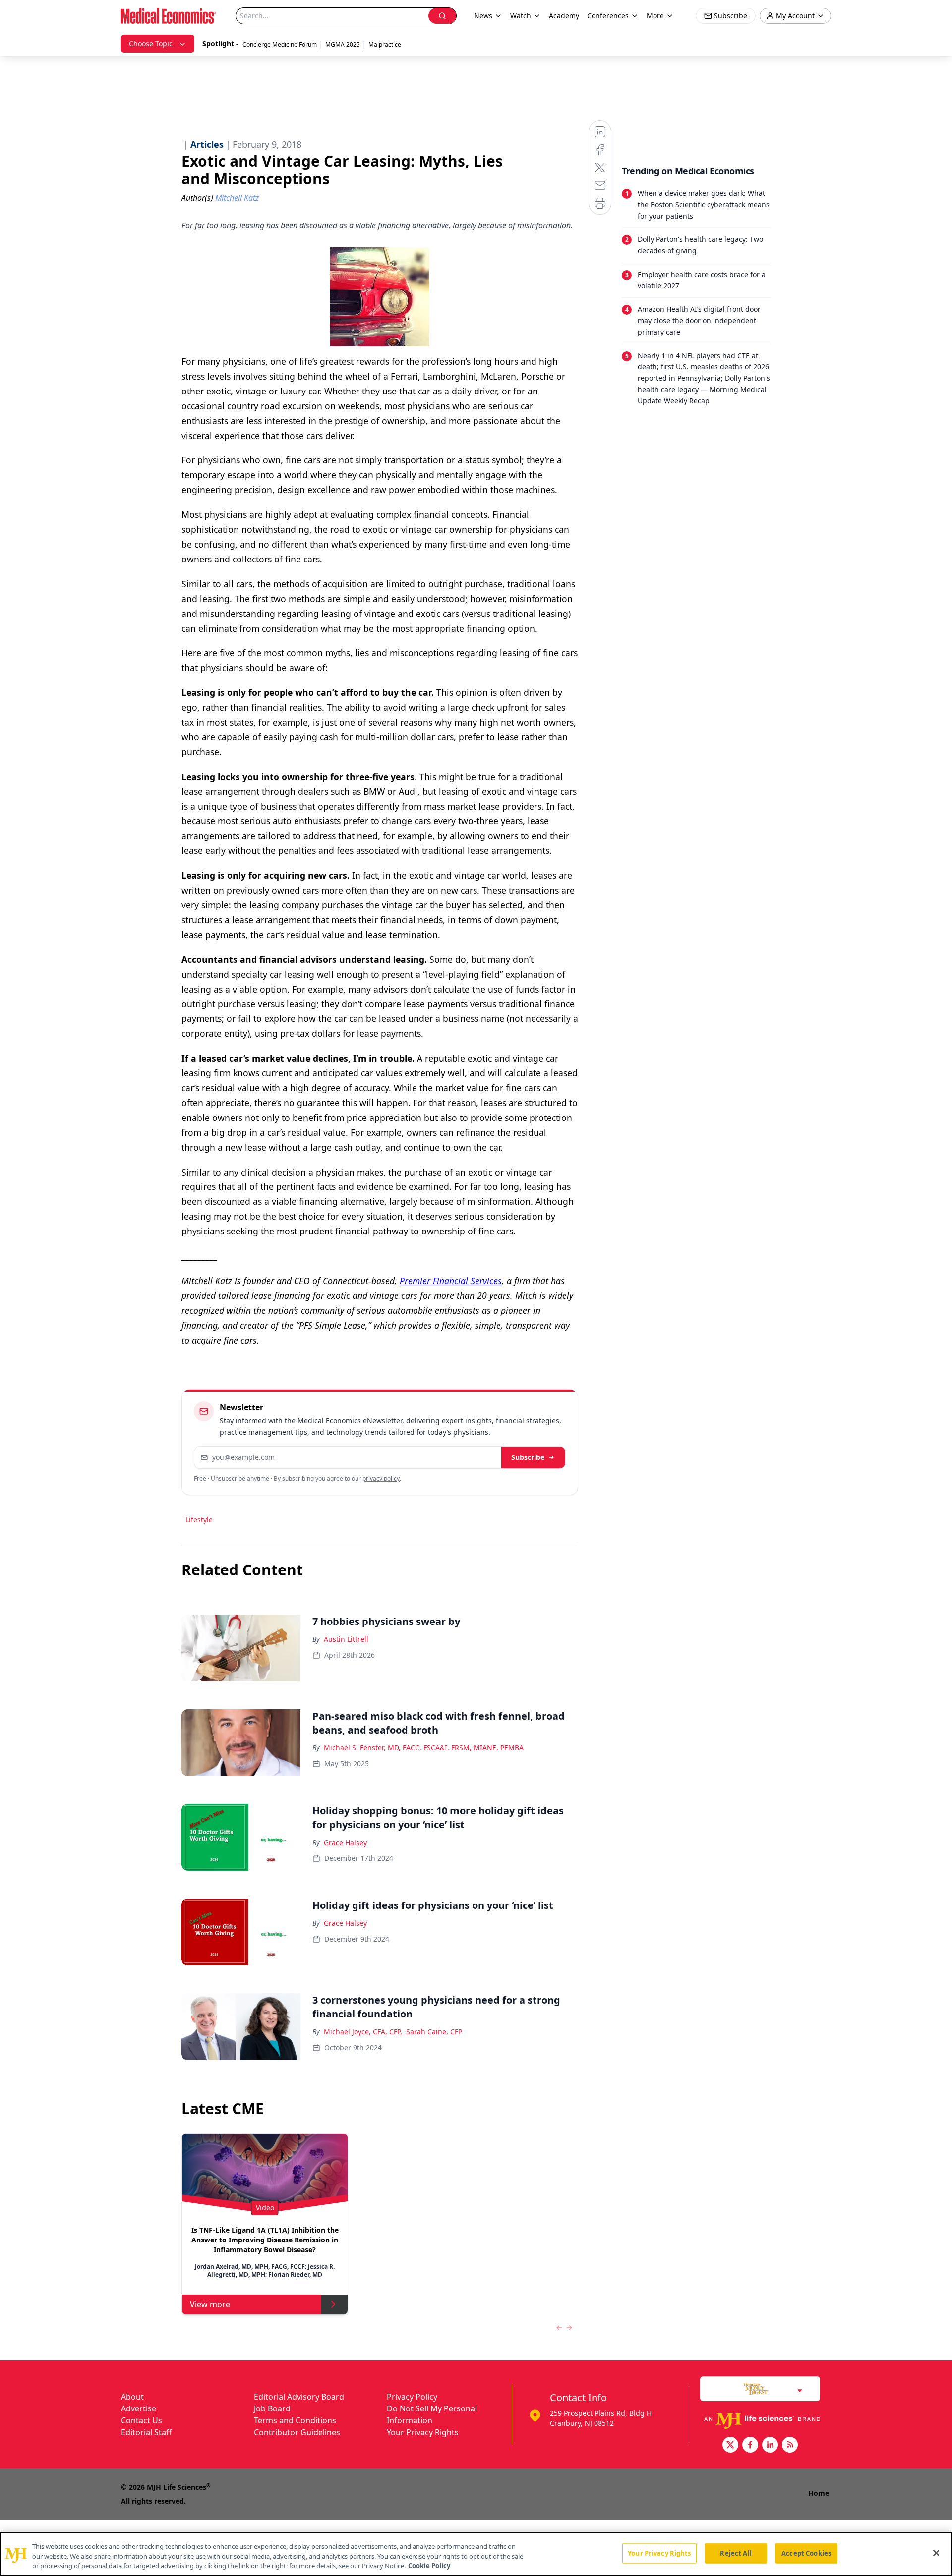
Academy (564, 16)
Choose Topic (151, 43)
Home (819, 2493)
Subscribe (528, 1457)
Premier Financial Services (451, 1281)
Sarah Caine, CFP (434, 2032)
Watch (521, 16)
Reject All (736, 2553)
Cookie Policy (429, 2566)
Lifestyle (199, 1520)
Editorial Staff (146, 2432)
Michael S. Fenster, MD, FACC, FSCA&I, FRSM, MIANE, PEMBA (424, 1748)
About (132, 2397)
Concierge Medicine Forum (280, 44)
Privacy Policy (412, 2397)
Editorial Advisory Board (299, 2397)
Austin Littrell (346, 1639)
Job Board (272, 2408)
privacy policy (381, 1479)
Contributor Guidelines (297, 2432)
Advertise (139, 2408)
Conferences (608, 16)
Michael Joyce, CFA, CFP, (363, 2032)
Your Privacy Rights (423, 2432)
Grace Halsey (345, 1842)
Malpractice (385, 44)
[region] (476, 2554)
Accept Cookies (806, 2553)
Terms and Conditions (295, 2420)
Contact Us (142, 2420)
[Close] (936, 2553)
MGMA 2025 (343, 44)
